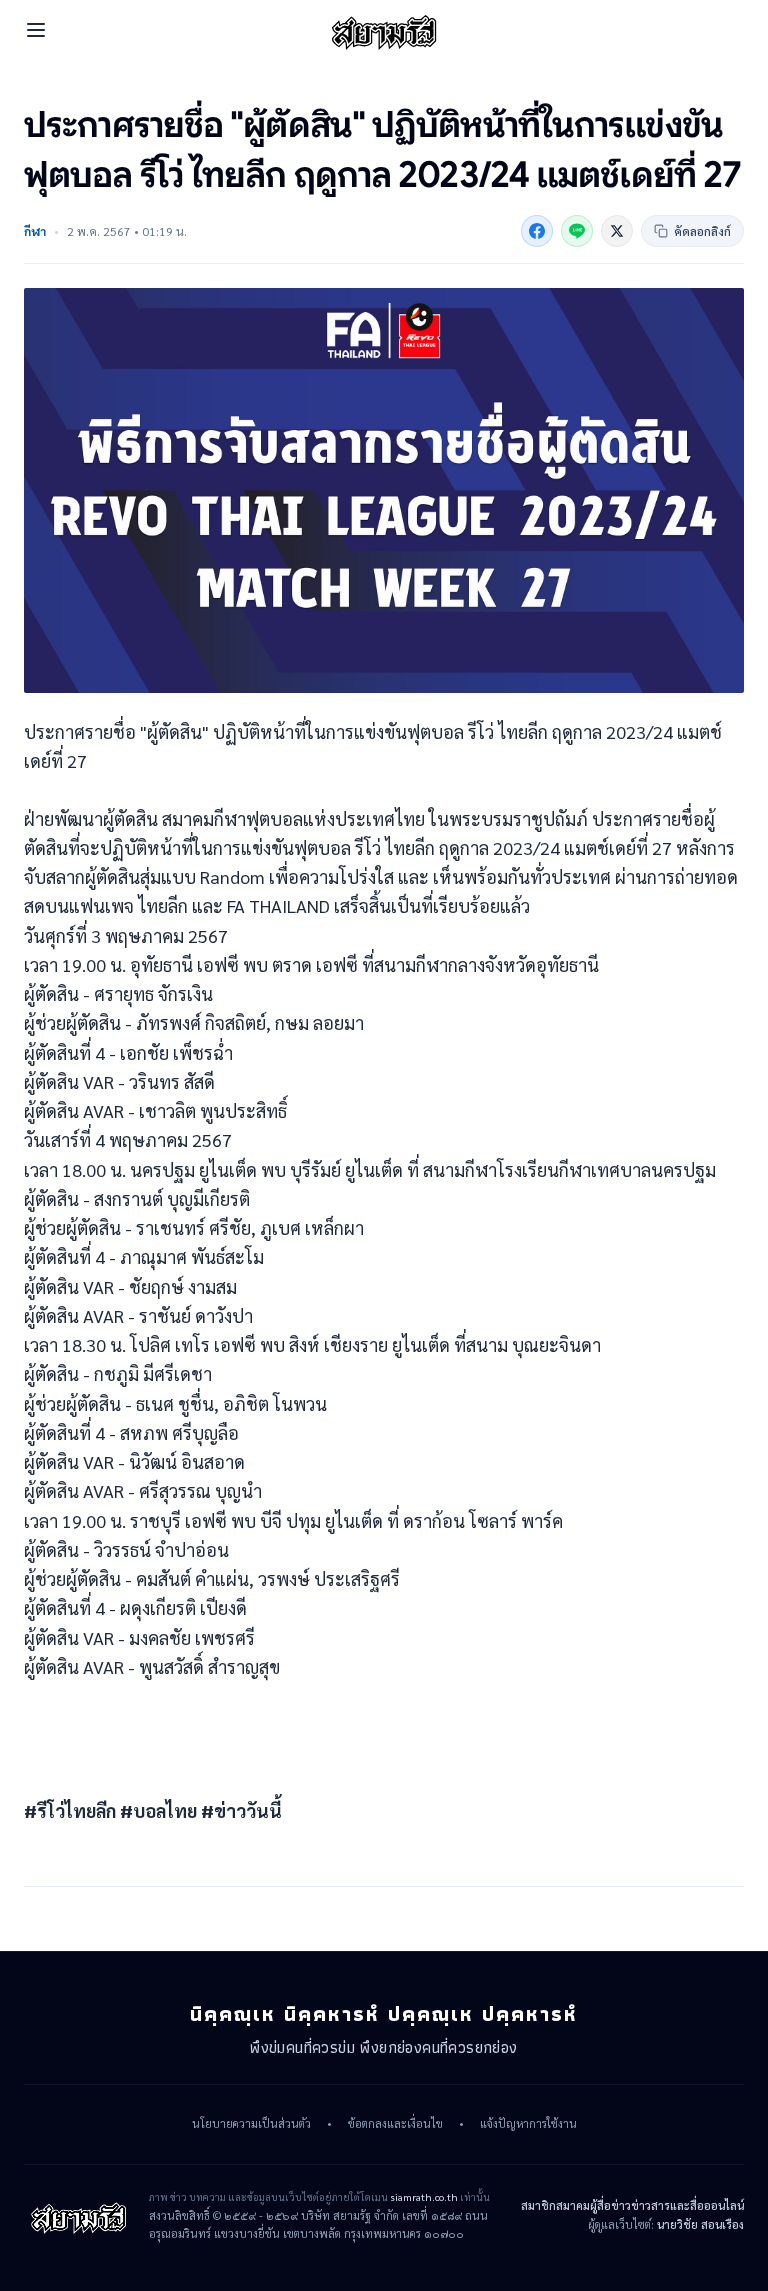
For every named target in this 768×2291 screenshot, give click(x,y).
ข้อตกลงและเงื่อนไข (395, 2124)
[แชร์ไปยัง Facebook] (537, 231)
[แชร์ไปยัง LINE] (577, 231)
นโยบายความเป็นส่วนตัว (251, 2124)
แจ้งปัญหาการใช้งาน (528, 2124)
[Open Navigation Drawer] (36, 30)
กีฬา (35, 231)
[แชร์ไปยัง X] (617, 231)
